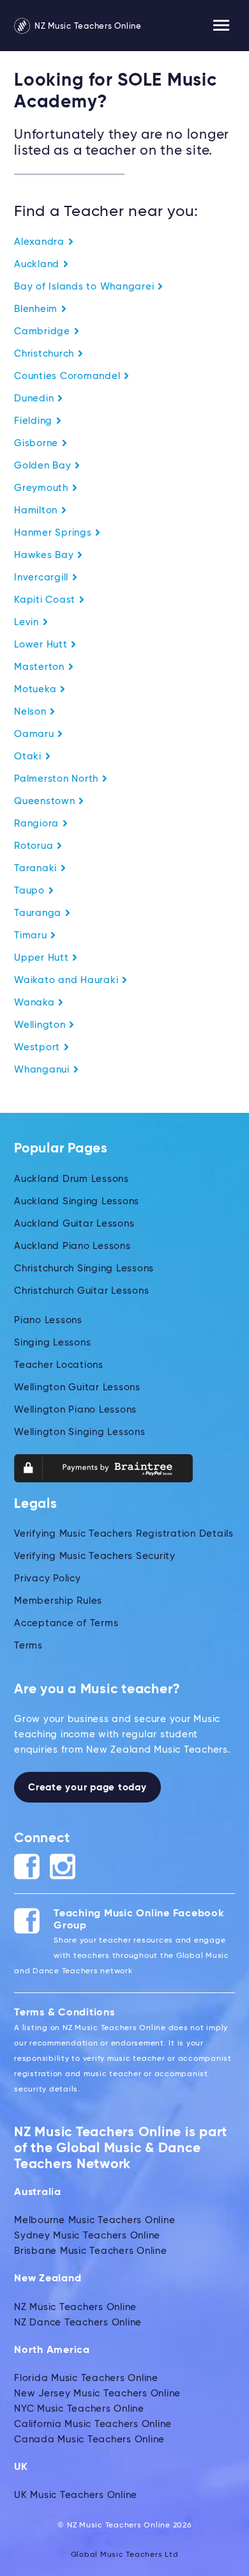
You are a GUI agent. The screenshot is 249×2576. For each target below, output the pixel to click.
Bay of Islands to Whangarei (86, 287)
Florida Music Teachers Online (86, 2378)
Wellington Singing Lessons (80, 1432)
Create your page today (87, 1788)
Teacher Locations (59, 1365)
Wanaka (36, 1003)
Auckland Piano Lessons (72, 1246)
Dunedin (35, 399)
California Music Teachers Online (93, 2424)
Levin (28, 622)
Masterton (41, 667)
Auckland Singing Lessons (77, 1201)
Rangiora (38, 824)
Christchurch (46, 354)
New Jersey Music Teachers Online (97, 2394)
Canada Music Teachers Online (89, 2440)
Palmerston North (58, 779)
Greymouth (43, 488)
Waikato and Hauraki (68, 980)
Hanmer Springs (54, 533)
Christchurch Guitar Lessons (81, 1291)
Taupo (31, 891)
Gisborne (38, 443)
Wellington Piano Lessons (75, 1410)
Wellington (41, 1025)
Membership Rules (58, 1601)
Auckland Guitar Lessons (74, 1224)
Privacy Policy (48, 1579)
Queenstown (46, 801)
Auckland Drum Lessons (72, 1179)
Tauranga (39, 913)
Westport (39, 1047)
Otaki (29, 757)
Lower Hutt (42, 645)
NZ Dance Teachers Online (78, 2323)
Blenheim (37, 309)
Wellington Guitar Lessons (77, 1387)
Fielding (35, 421)
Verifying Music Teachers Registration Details (124, 1534)
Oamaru (35, 734)
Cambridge (44, 331)
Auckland (38, 264)
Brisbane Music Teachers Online (91, 2251)
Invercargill (43, 578)
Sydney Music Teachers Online (87, 2236)
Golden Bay (44, 466)
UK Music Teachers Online (76, 2495)
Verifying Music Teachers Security (95, 1556)
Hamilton (37, 510)
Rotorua (35, 846)
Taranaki (37, 868)
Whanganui (43, 1070)
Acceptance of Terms (66, 1623)
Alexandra (41, 242)
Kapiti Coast (46, 600)
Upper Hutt (43, 958)
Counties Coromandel (69, 376)
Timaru (32, 935)
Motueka (37, 689)
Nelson (32, 712)
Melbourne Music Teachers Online (94, 2220)
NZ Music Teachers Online (87, 27)
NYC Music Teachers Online (79, 2409)
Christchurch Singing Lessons (84, 1269)
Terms (28, 1646)
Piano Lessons (48, 1320)
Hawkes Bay (45, 555)
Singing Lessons (52, 1343)
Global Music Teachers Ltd (125, 2555)
